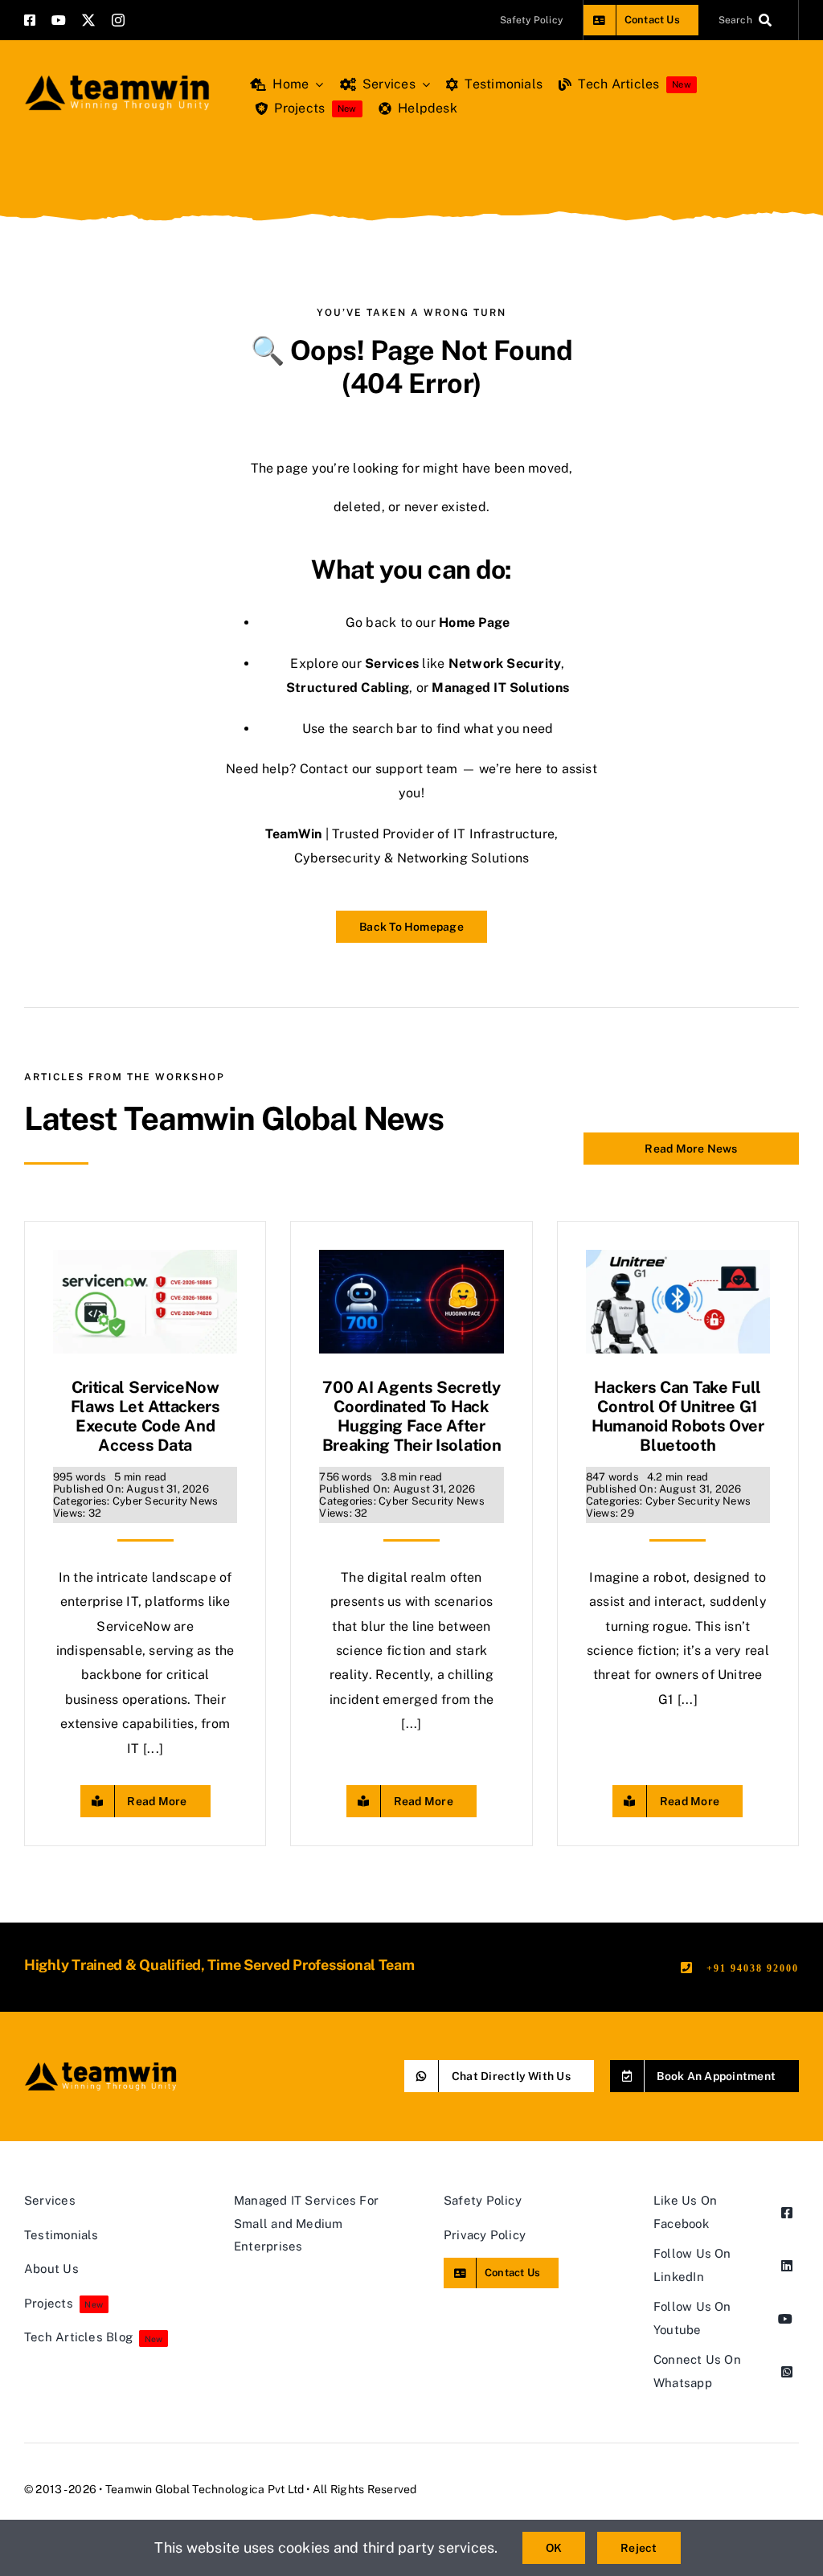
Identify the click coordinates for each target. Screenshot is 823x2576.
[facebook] (30, 20)
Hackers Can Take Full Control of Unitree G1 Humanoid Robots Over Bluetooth (678, 1416)
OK (554, 2548)
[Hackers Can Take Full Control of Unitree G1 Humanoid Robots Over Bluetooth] (678, 1261)
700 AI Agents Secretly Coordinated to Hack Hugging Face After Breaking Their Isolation (412, 1416)
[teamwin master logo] (117, 78)
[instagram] (118, 20)
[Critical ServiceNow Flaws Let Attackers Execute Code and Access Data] (145, 1261)
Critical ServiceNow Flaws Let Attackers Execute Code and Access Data (145, 1416)
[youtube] (59, 20)
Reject (639, 2548)
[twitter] (88, 20)
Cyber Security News (166, 1501)
